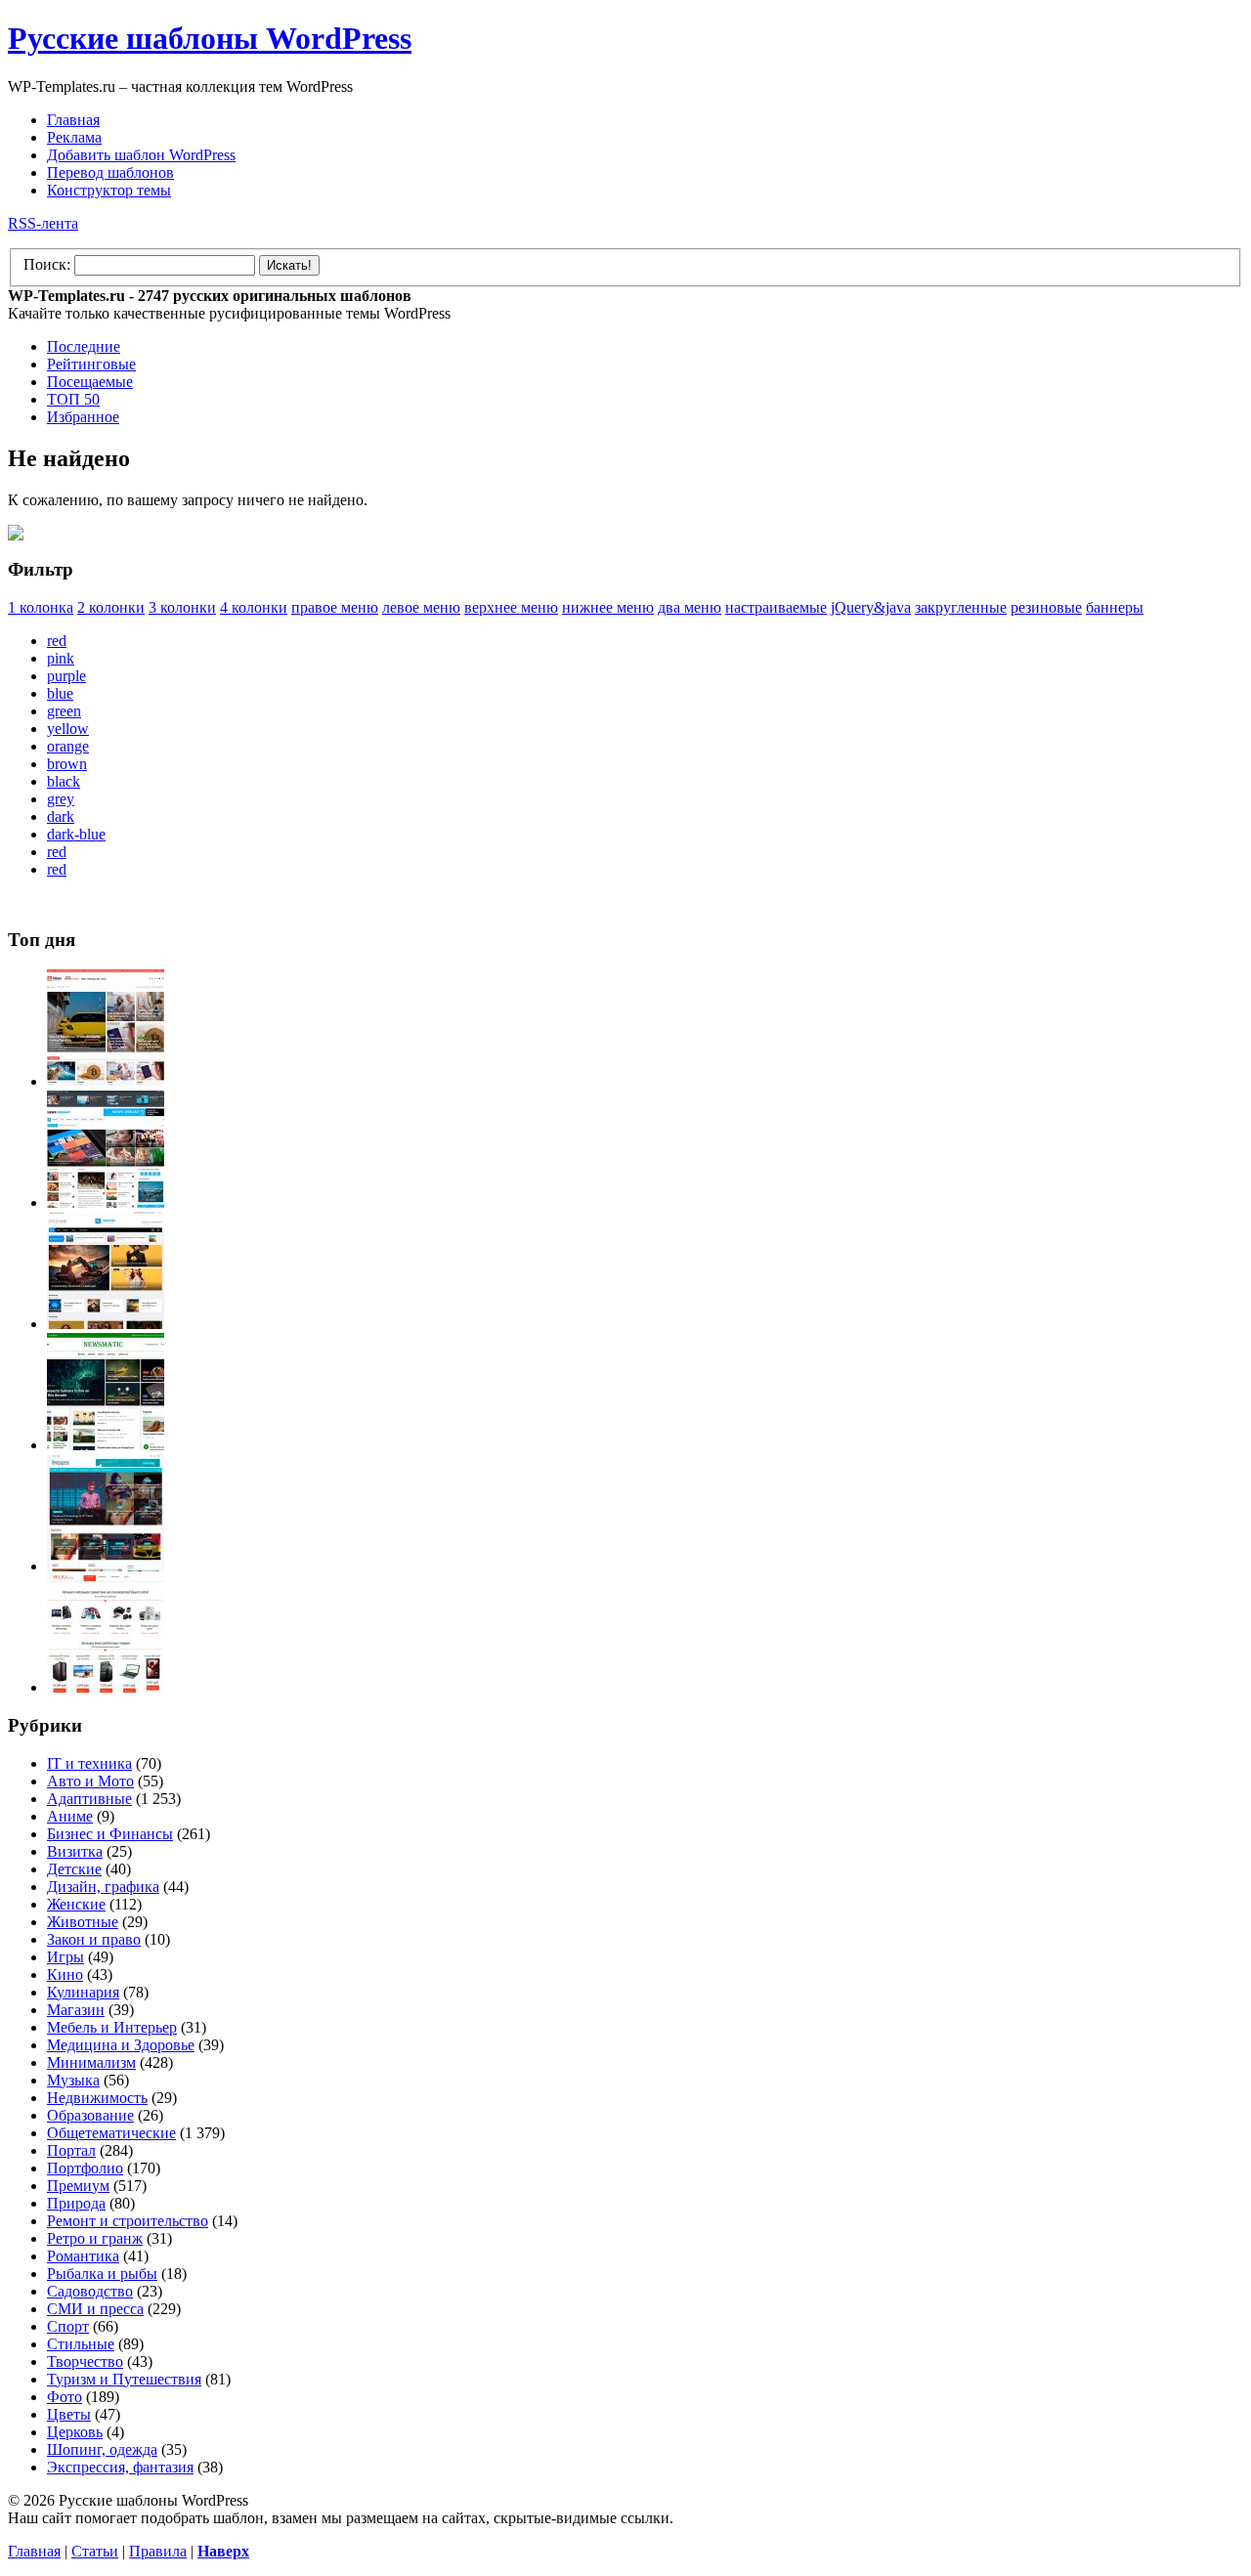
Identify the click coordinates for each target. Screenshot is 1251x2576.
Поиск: (47, 264)
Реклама (74, 137)
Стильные (81, 2344)
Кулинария (83, 1992)
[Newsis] (106, 1324)
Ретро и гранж (95, 2238)
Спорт (68, 2326)
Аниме (70, 1816)
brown (67, 764)
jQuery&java (871, 607)
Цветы (69, 2414)
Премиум (78, 2186)
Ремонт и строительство (128, 2221)
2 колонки (111, 607)
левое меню (421, 607)
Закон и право (94, 1939)
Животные (83, 1922)
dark (61, 816)
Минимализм (91, 2062)
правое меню (335, 607)
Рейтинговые (91, 364)
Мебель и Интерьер (112, 2027)
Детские (74, 1869)
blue (60, 693)
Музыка (73, 2080)
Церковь (75, 2432)
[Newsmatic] (106, 1445)
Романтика (83, 2256)
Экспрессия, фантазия (120, 2467)
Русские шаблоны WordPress (210, 38)
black (64, 781)
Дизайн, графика (103, 1887)
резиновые (1046, 607)
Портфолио (85, 2168)
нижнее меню (608, 607)
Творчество (85, 2361)
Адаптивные (89, 1799)
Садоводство (90, 2291)
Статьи (95, 2551)
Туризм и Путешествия (124, 2379)
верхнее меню (511, 607)
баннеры (1115, 607)
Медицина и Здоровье (121, 2045)
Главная (73, 120)
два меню (690, 607)
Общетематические (111, 2133)
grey (61, 799)
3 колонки (182, 607)
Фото (65, 2397)
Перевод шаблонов (110, 172)
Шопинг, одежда (102, 2449)
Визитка (75, 1851)
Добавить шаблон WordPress (141, 155)
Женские (76, 1904)
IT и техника (89, 1763)
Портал (71, 2150)
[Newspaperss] (106, 1566)
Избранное (83, 417)
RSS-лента (43, 223)
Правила (158, 2551)
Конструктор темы (109, 190)
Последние (84, 346)
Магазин (76, 2010)
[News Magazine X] (106, 1081)
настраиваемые (776, 607)
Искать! (289, 265)
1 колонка (41, 607)
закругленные (961, 607)
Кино (65, 1975)
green (64, 711)
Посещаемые (90, 382)
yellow (68, 729)
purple (66, 676)
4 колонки (254, 607)
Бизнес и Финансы (110, 1834)
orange (68, 746)
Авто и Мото (90, 1781)
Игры (65, 1957)
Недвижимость (97, 2098)
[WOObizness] (106, 1687)
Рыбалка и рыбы (102, 2274)
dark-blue (76, 834)
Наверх (223, 2551)
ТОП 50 (73, 399)
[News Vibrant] (106, 1202)
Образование (90, 2115)
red (57, 641)
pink (61, 658)
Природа (76, 2203)
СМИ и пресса (95, 2309)
